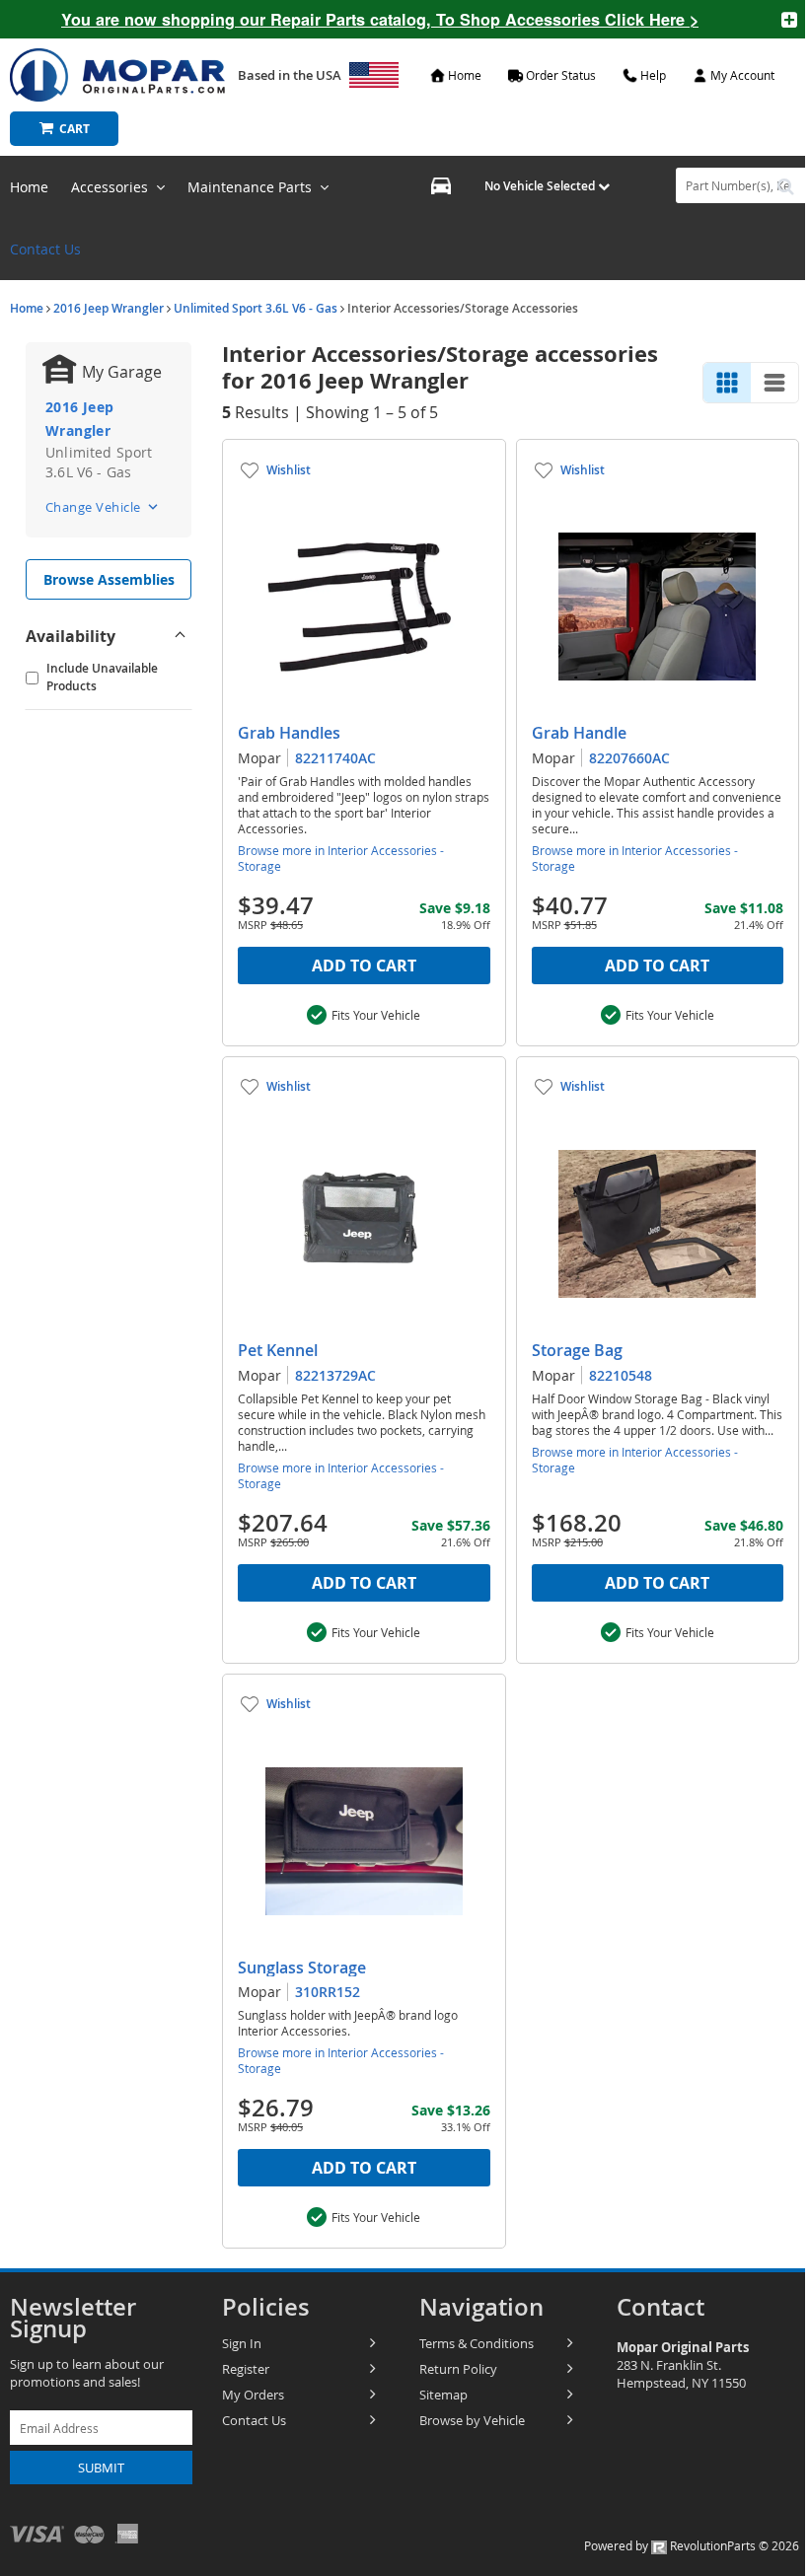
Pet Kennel (278, 1350)
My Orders (253, 2395)
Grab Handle (579, 733)
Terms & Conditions (477, 2343)
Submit (101, 2468)
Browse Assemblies (109, 579)
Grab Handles (289, 733)
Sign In (242, 2343)
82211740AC (335, 758)
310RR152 (328, 1992)
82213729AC (335, 1375)
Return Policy (458, 2369)
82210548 (621, 1375)
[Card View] (727, 383)
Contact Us (45, 249)
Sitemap (443, 2395)
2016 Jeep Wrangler (109, 308)
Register (246, 2369)
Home (27, 308)
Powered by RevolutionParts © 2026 (692, 2545)
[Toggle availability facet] (180, 636)
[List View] (774, 383)
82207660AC (629, 758)
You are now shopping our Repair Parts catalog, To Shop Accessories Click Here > (380, 19)
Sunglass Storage (302, 1968)
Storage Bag (577, 1350)
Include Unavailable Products (102, 677)
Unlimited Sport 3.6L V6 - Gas (256, 308)
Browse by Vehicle (472, 2420)
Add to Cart (364, 966)
